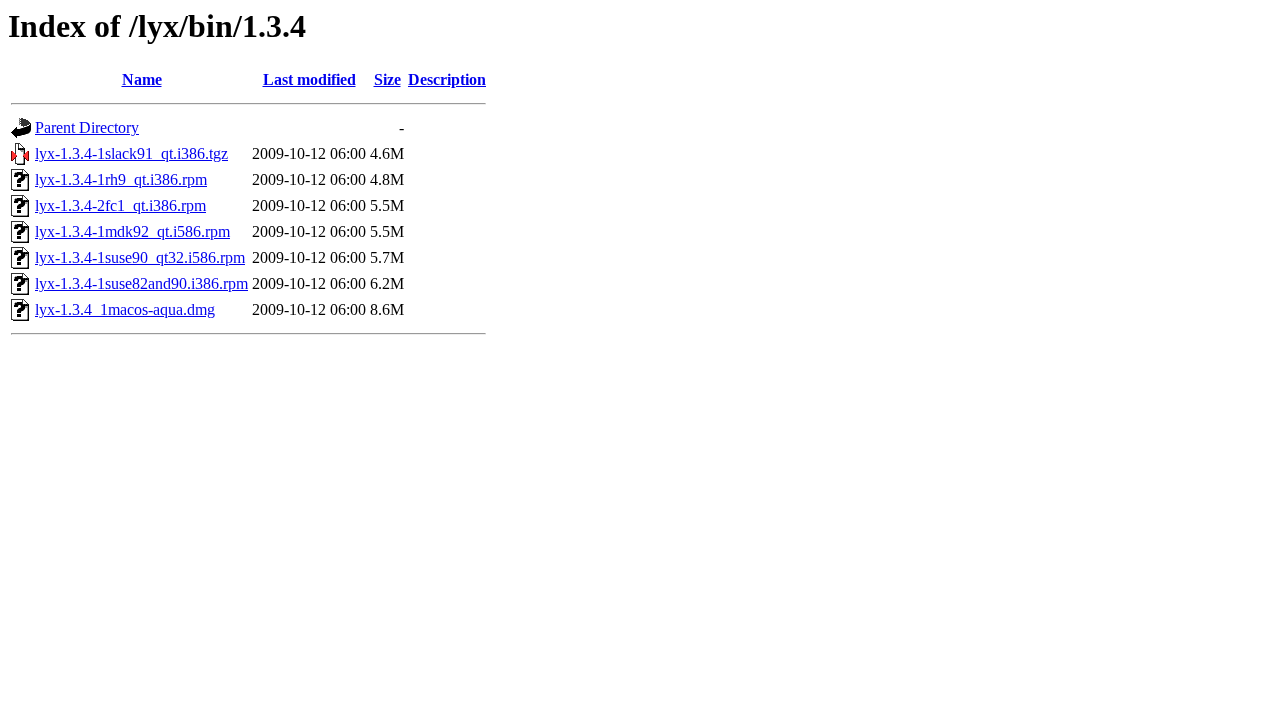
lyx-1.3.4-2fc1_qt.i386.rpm (120, 205)
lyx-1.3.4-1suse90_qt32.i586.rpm (140, 257)
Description (447, 79)
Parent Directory (87, 127)
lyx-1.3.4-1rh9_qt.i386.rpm (121, 179)
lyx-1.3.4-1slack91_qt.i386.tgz (131, 153)
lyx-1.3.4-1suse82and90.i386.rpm (141, 283)
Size (387, 79)
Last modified (309, 79)
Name (142, 79)
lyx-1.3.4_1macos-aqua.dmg (125, 309)
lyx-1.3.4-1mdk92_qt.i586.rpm (132, 231)
